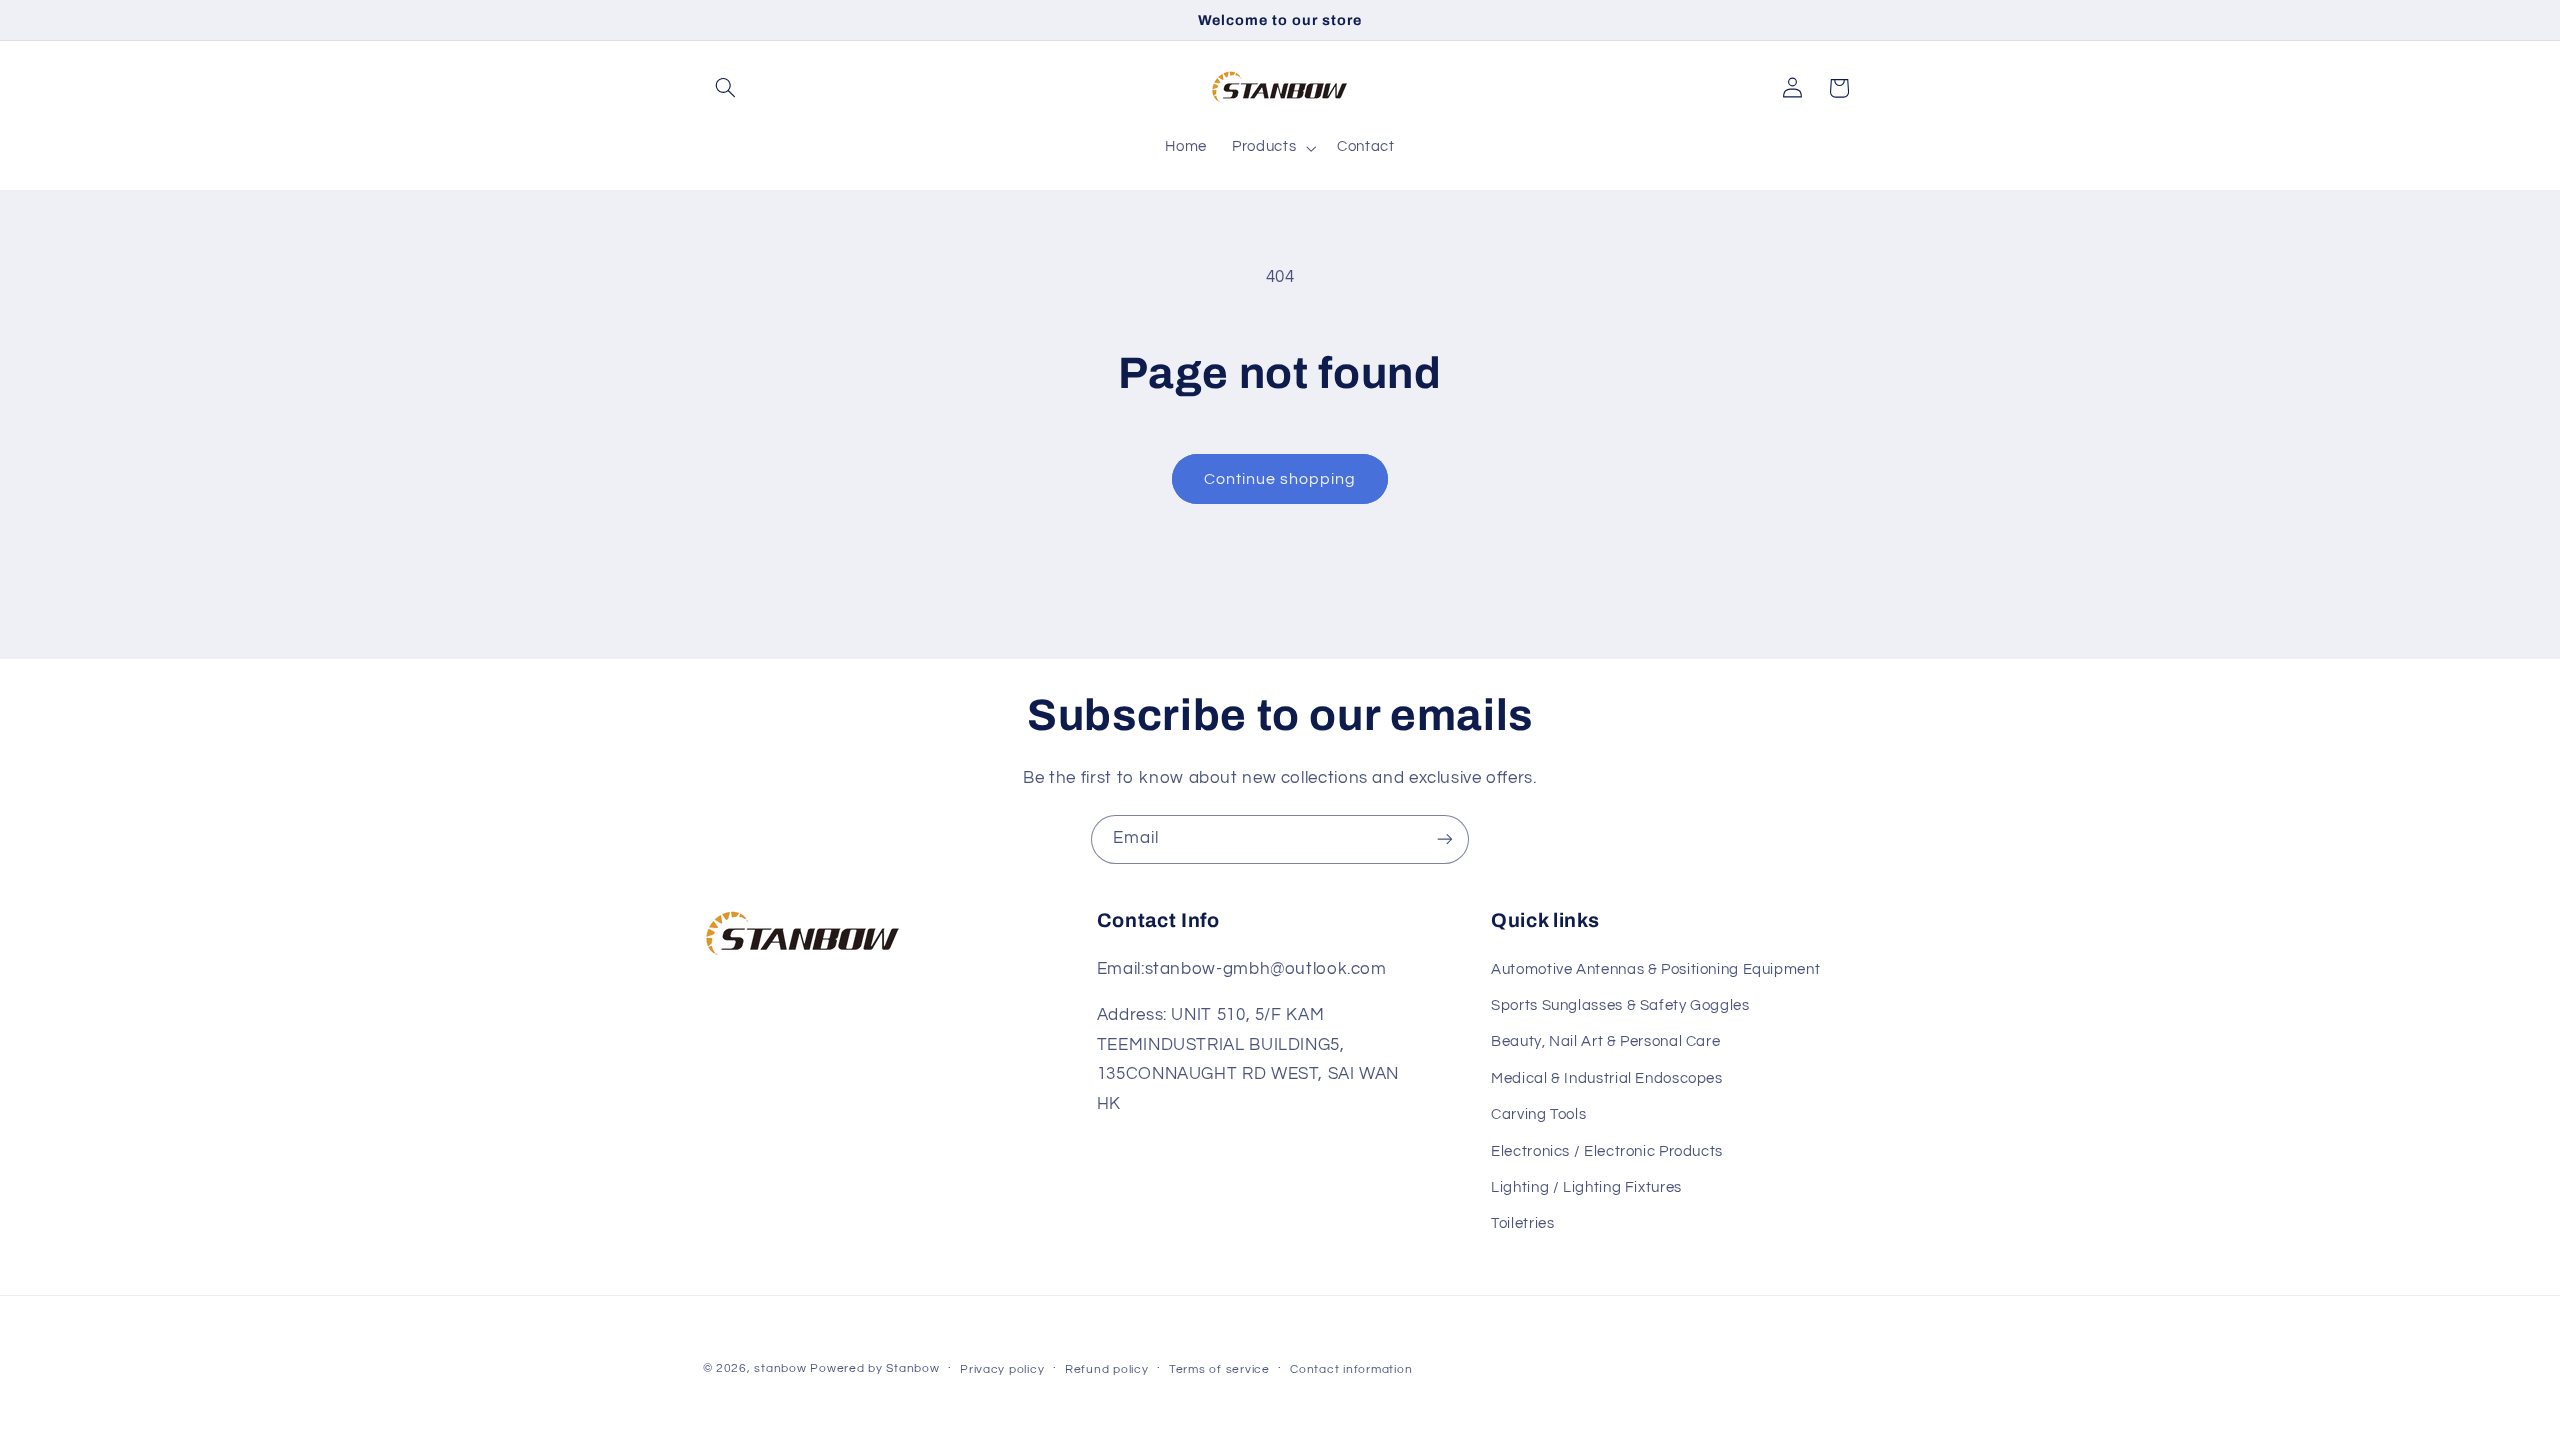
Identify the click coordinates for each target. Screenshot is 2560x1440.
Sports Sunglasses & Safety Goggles (1620, 1005)
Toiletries (1522, 1223)
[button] (726, 88)
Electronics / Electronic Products (1607, 1151)
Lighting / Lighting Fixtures (1586, 1187)
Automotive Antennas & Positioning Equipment (1655, 969)
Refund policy (1107, 1369)
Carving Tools (1538, 1114)
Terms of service (1219, 1369)
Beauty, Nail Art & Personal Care (1605, 1041)
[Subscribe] (1445, 839)
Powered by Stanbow (874, 1368)
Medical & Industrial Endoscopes (1607, 1078)
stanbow (780, 1368)
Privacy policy (1002, 1369)
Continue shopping (1280, 479)
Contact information (1351, 1369)
